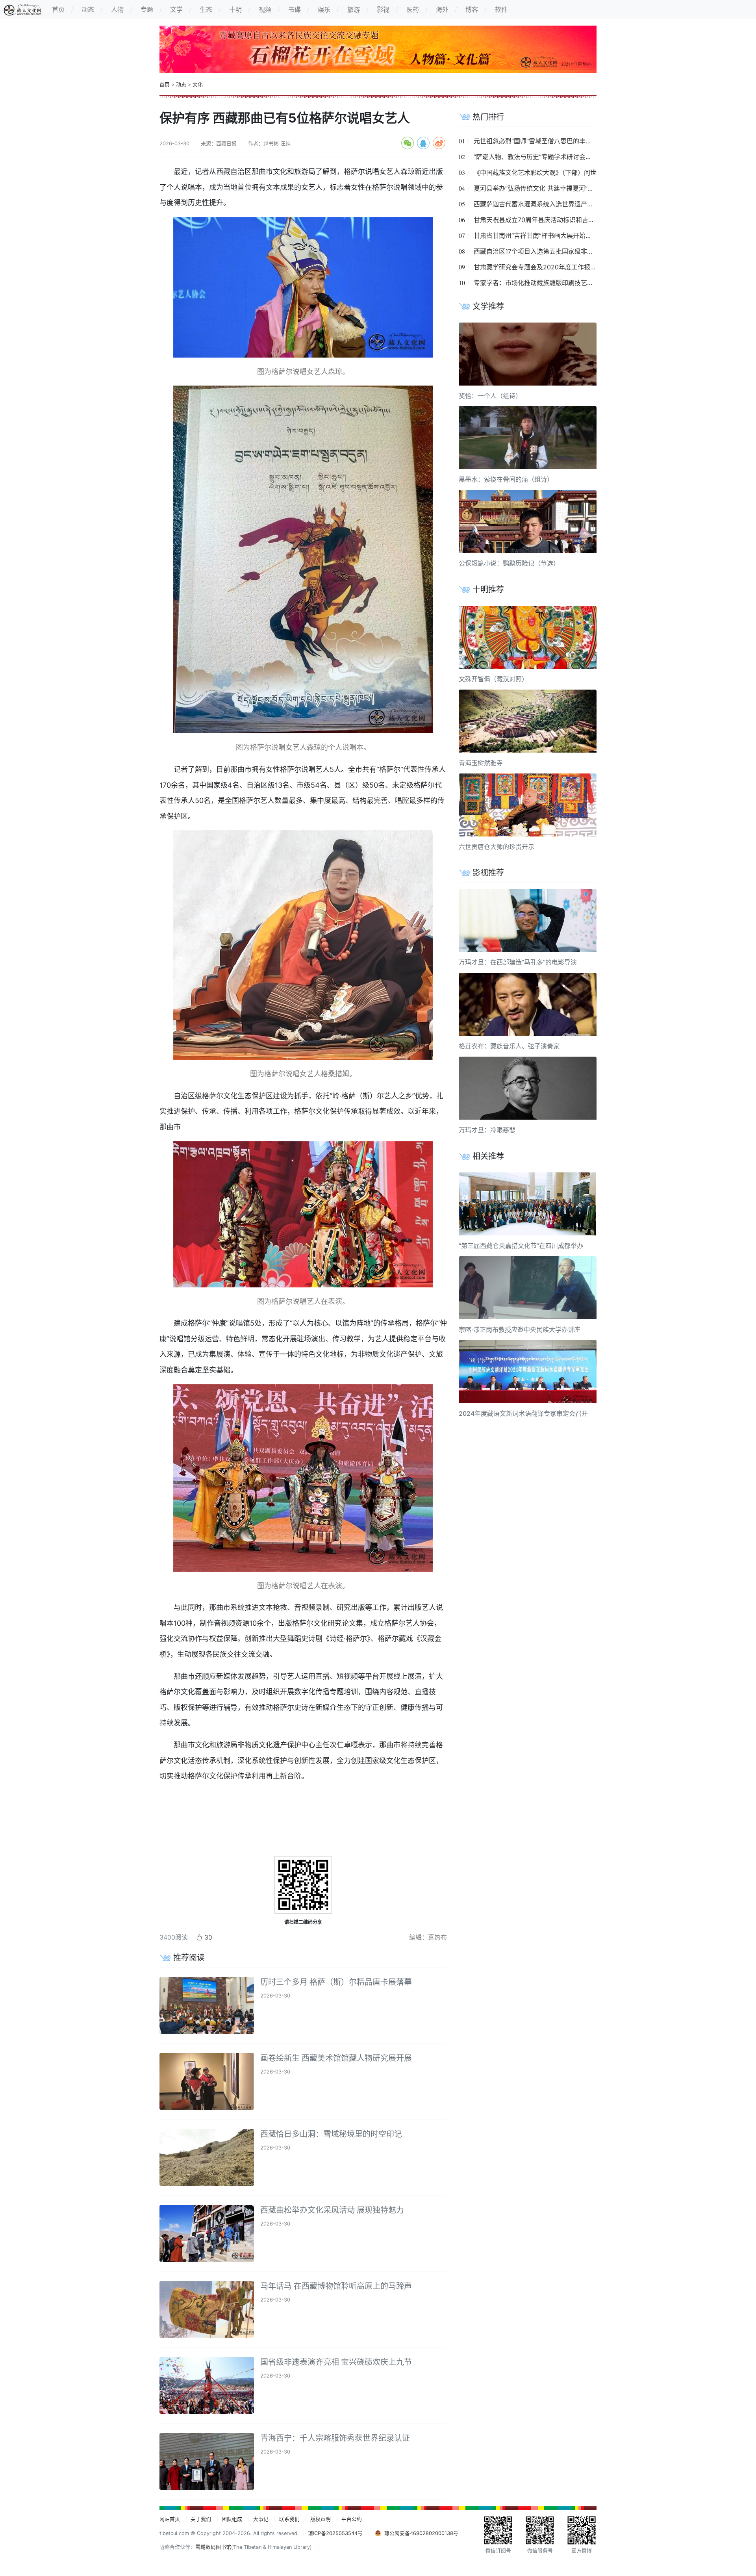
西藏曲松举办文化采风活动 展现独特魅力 (332, 2210)
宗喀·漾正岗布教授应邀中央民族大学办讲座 (520, 1330)
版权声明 (321, 2519)
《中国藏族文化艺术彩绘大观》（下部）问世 (535, 172)
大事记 (261, 2519)
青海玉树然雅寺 (481, 763)
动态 (181, 84)
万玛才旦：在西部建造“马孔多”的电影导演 (518, 962)
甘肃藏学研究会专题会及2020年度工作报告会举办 (545, 267)
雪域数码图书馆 (213, 2547)
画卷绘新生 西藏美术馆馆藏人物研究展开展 (336, 2058)
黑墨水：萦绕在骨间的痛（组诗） (506, 479)
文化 (198, 84)
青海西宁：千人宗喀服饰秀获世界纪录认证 (335, 2438)
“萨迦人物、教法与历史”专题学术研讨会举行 (536, 157)
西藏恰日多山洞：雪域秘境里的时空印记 (331, 2134)
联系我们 (289, 2519)
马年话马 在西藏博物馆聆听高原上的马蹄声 (336, 2286)
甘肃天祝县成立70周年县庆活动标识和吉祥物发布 (544, 220)
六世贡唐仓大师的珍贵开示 (497, 847)
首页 (165, 84)
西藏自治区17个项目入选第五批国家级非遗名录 (540, 251)
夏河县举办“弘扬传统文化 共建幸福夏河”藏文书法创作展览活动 (562, 188)
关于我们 (201, 2519)
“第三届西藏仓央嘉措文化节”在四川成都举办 (521, 1246)
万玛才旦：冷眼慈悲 (487, 1130)
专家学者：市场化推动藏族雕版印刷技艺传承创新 (543, 283)
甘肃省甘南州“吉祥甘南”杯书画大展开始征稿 (536, 236)
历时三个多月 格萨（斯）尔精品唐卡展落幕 (336, 1982)
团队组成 (232, 2519)
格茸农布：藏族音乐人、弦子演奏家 (509, 1046)
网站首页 (170, 2519)
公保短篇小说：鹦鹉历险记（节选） (509, 563)
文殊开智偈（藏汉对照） (493, 679)
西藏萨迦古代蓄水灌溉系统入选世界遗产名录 (537, 204)
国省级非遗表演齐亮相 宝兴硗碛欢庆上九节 (336, 2362)
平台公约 (352, 2519)
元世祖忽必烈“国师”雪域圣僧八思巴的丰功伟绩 (539, 141)
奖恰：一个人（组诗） (490, 396)
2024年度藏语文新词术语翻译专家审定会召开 (523, 1413)
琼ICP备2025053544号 (335, 2533)
